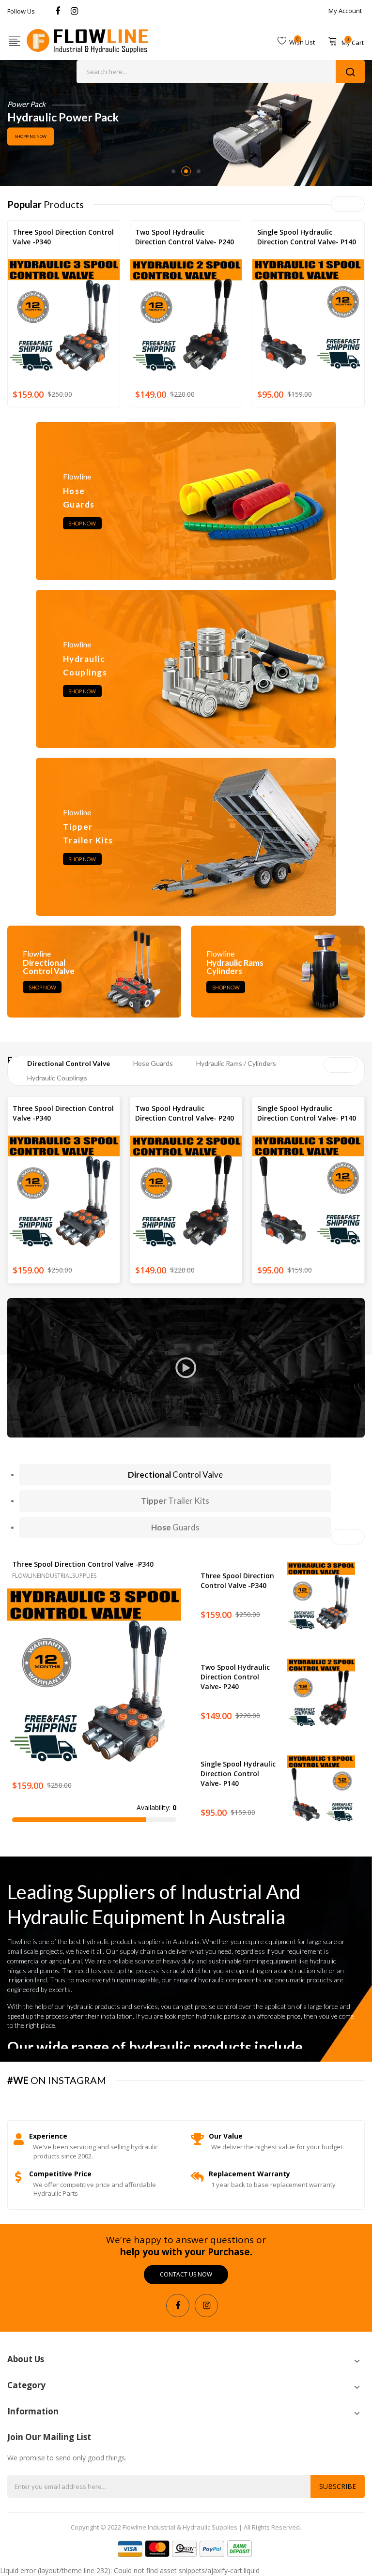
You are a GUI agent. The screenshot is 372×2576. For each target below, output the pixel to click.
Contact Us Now (186, 2274)
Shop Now (82, 523)
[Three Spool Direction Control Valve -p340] (94, 1675)
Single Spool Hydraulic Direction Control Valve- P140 (307, 237)
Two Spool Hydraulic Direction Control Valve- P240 (185, 237)
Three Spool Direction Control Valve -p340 (63, 237)
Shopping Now (31, 142)
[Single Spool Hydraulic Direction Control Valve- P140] (321, 1789)
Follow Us (21, 11)
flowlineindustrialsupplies (55, 252)
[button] (17, 1690)
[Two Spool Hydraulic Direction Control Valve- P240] (321, 1692)
